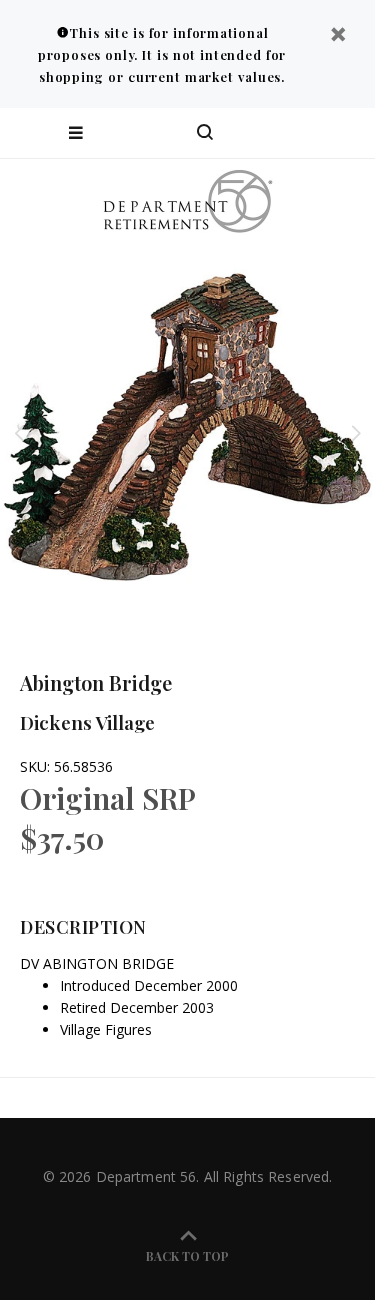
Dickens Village (87, 722)
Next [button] (356, 433)
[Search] (205, 133)
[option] (187, 432)
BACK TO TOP (187, 1256)
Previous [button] (19, 433)
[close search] (342, 133)
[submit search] (279, 133)
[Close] (338, 36)
